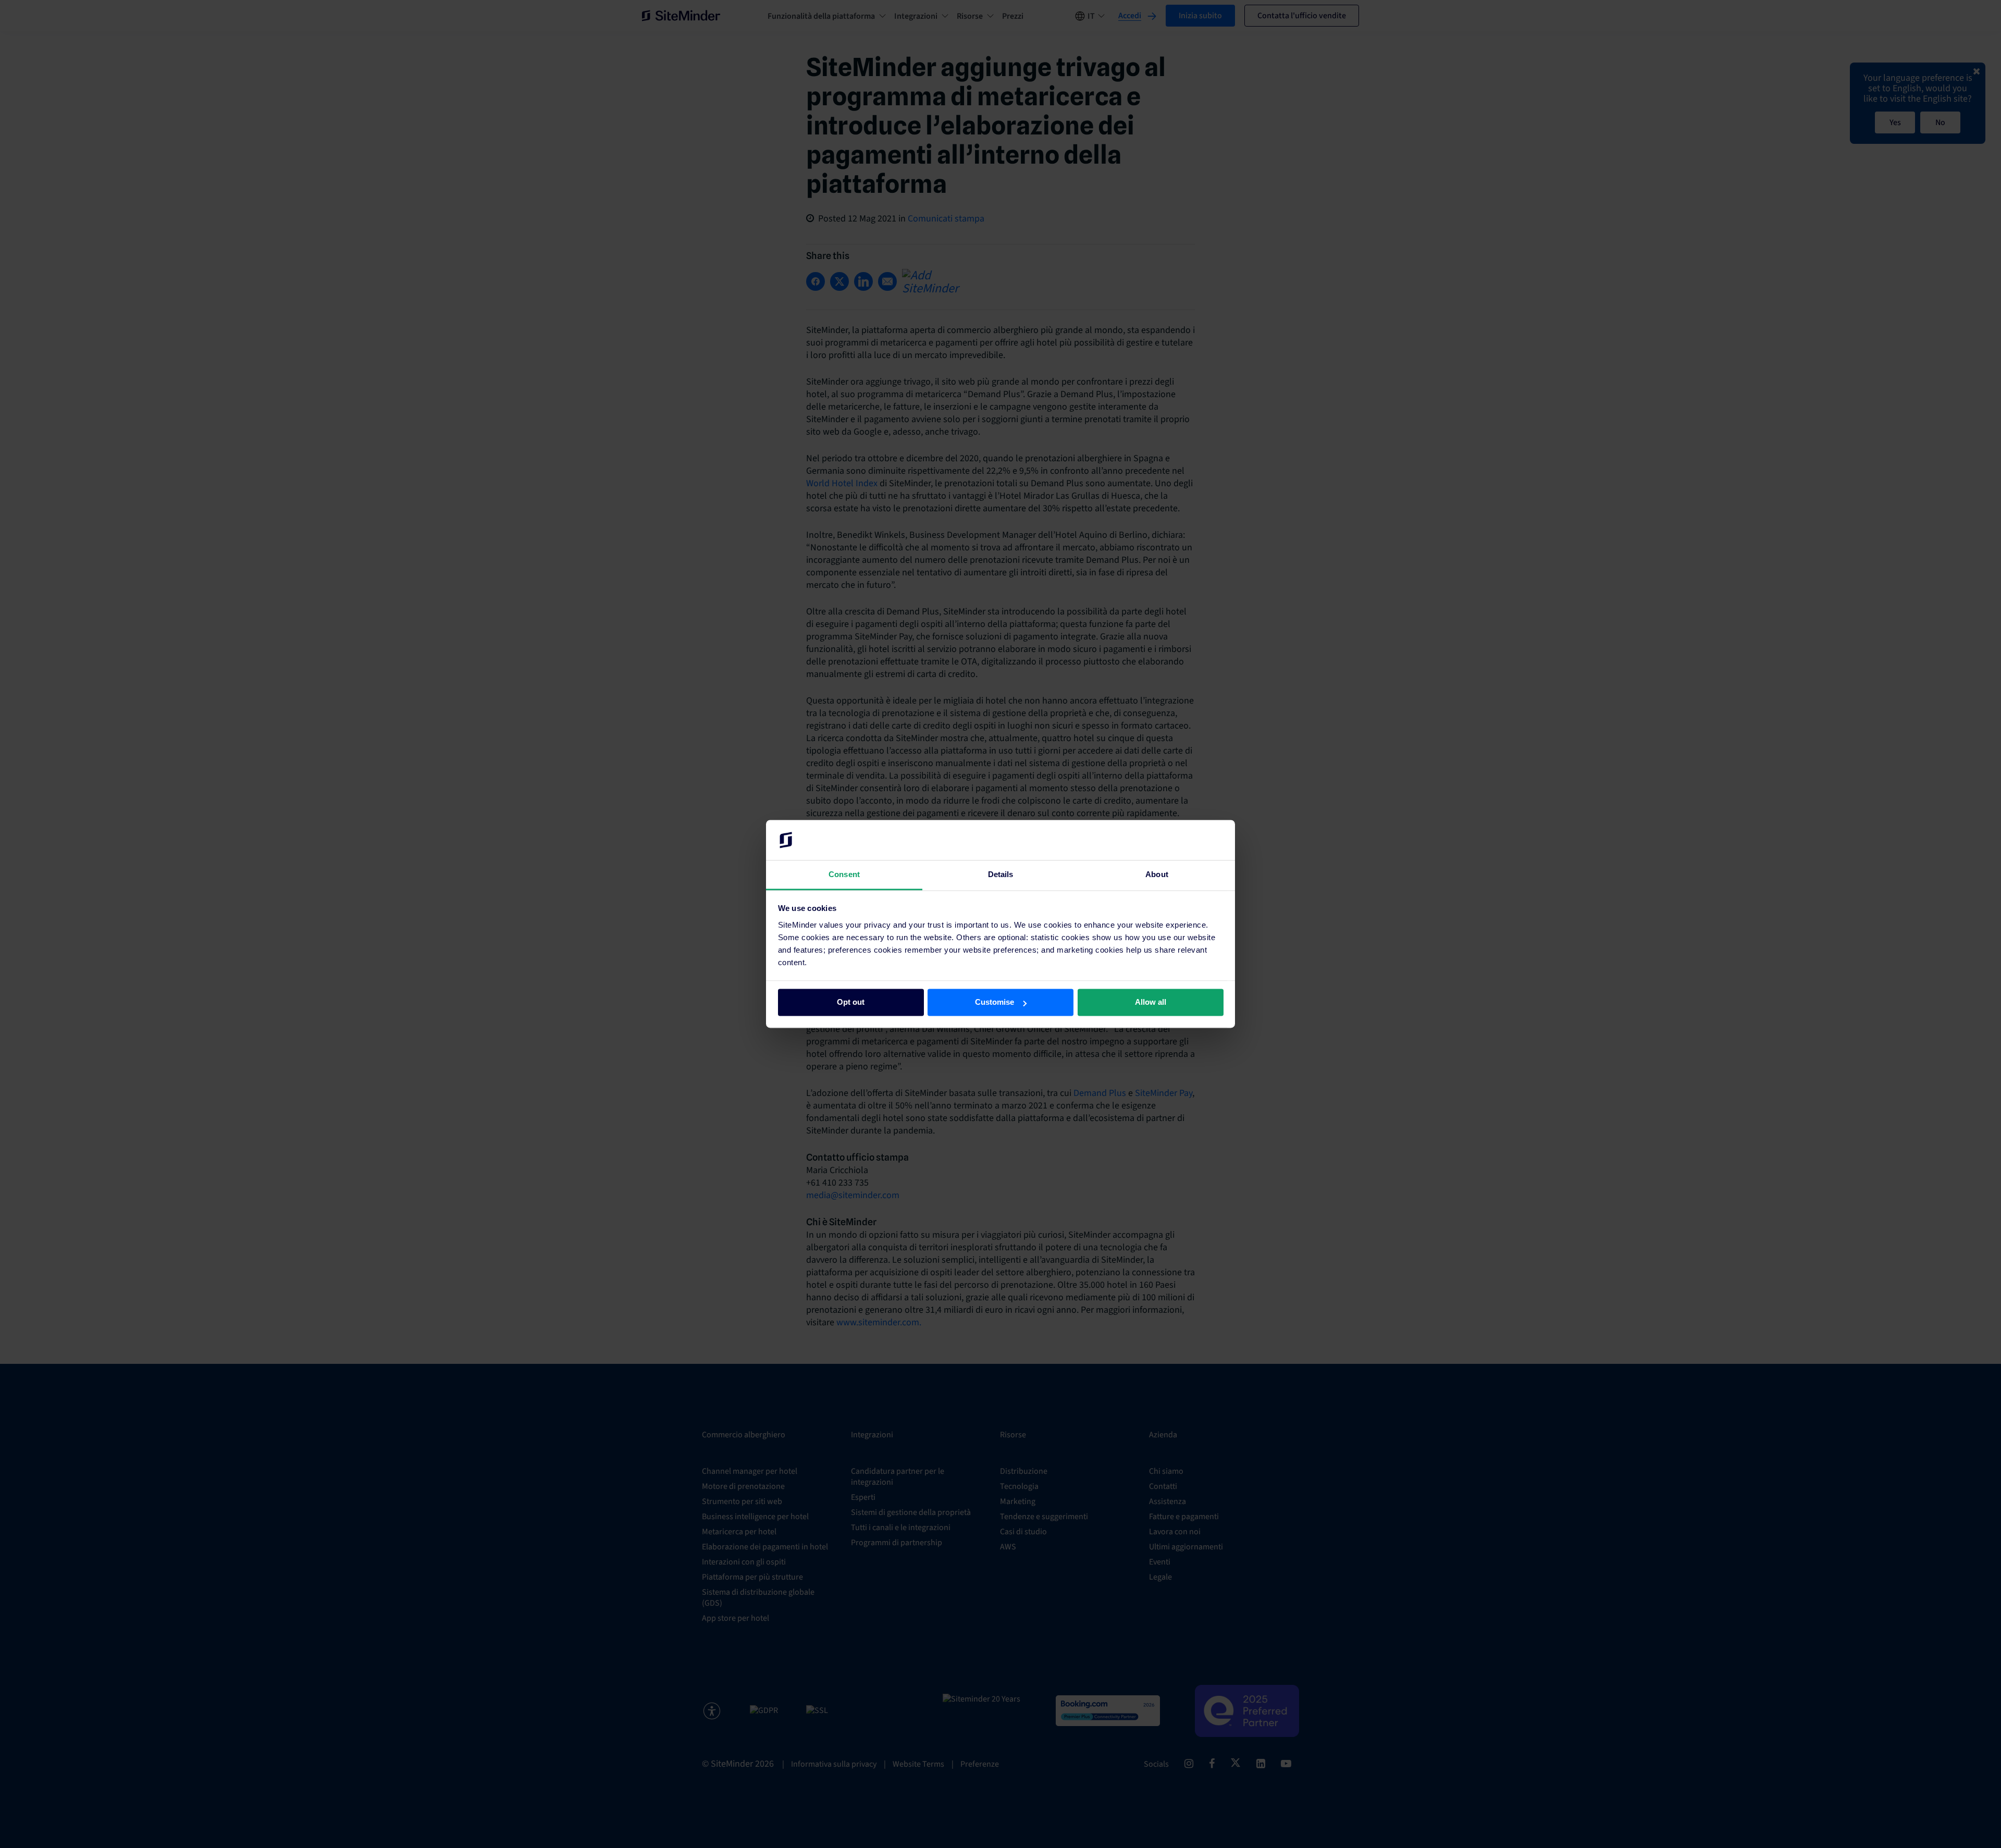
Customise (995, 1002)
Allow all (1151, 1002)
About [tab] (1157, 874)
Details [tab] (1001, 874)
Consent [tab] (844, 874)
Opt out (851, 1002)
